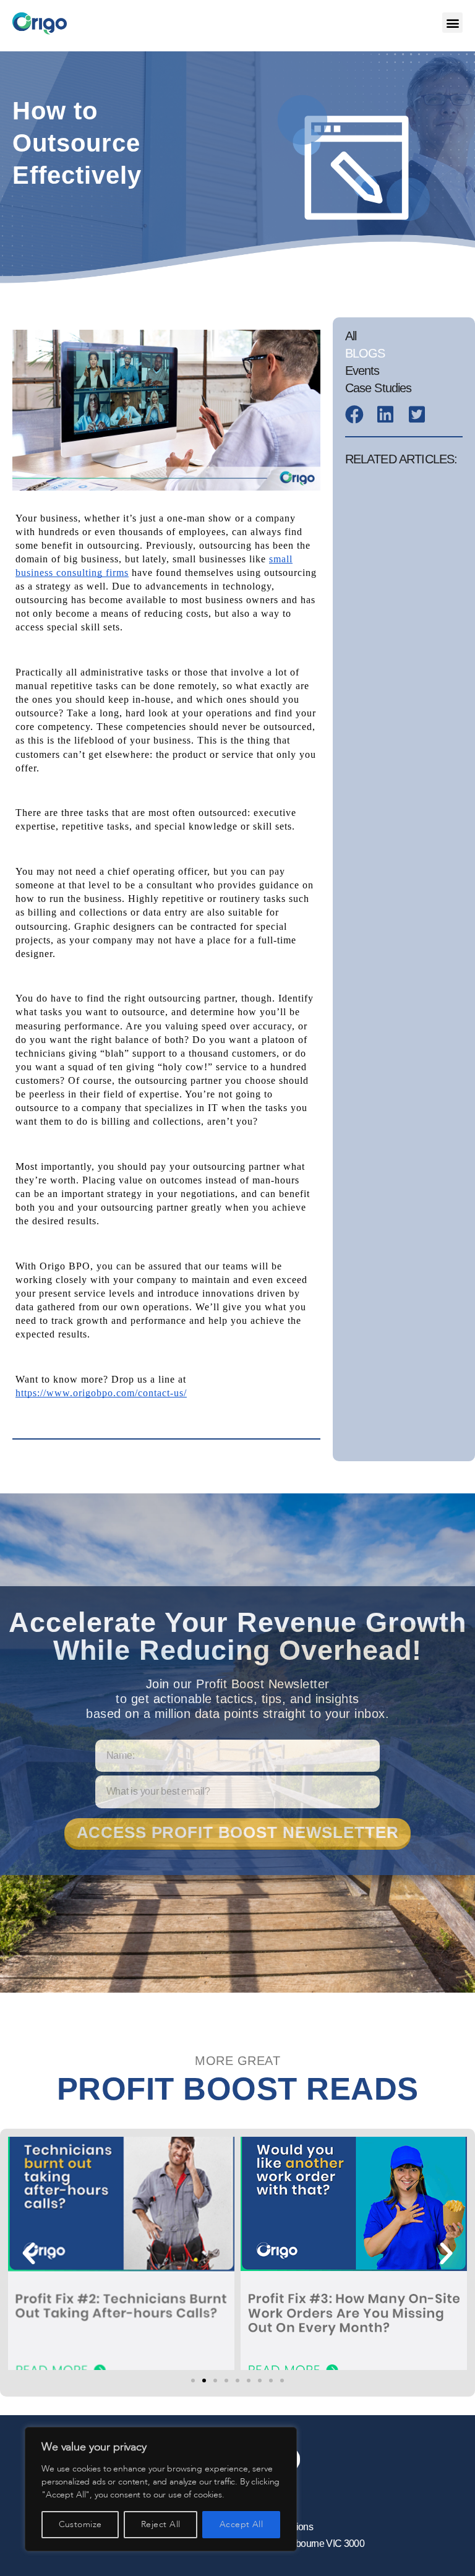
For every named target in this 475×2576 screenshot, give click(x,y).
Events (362, 371)
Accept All (242, 2524)
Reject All (161, 2524)
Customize (80, 2524)
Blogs (365, 353)
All (351, 336)
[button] (452, 23)
